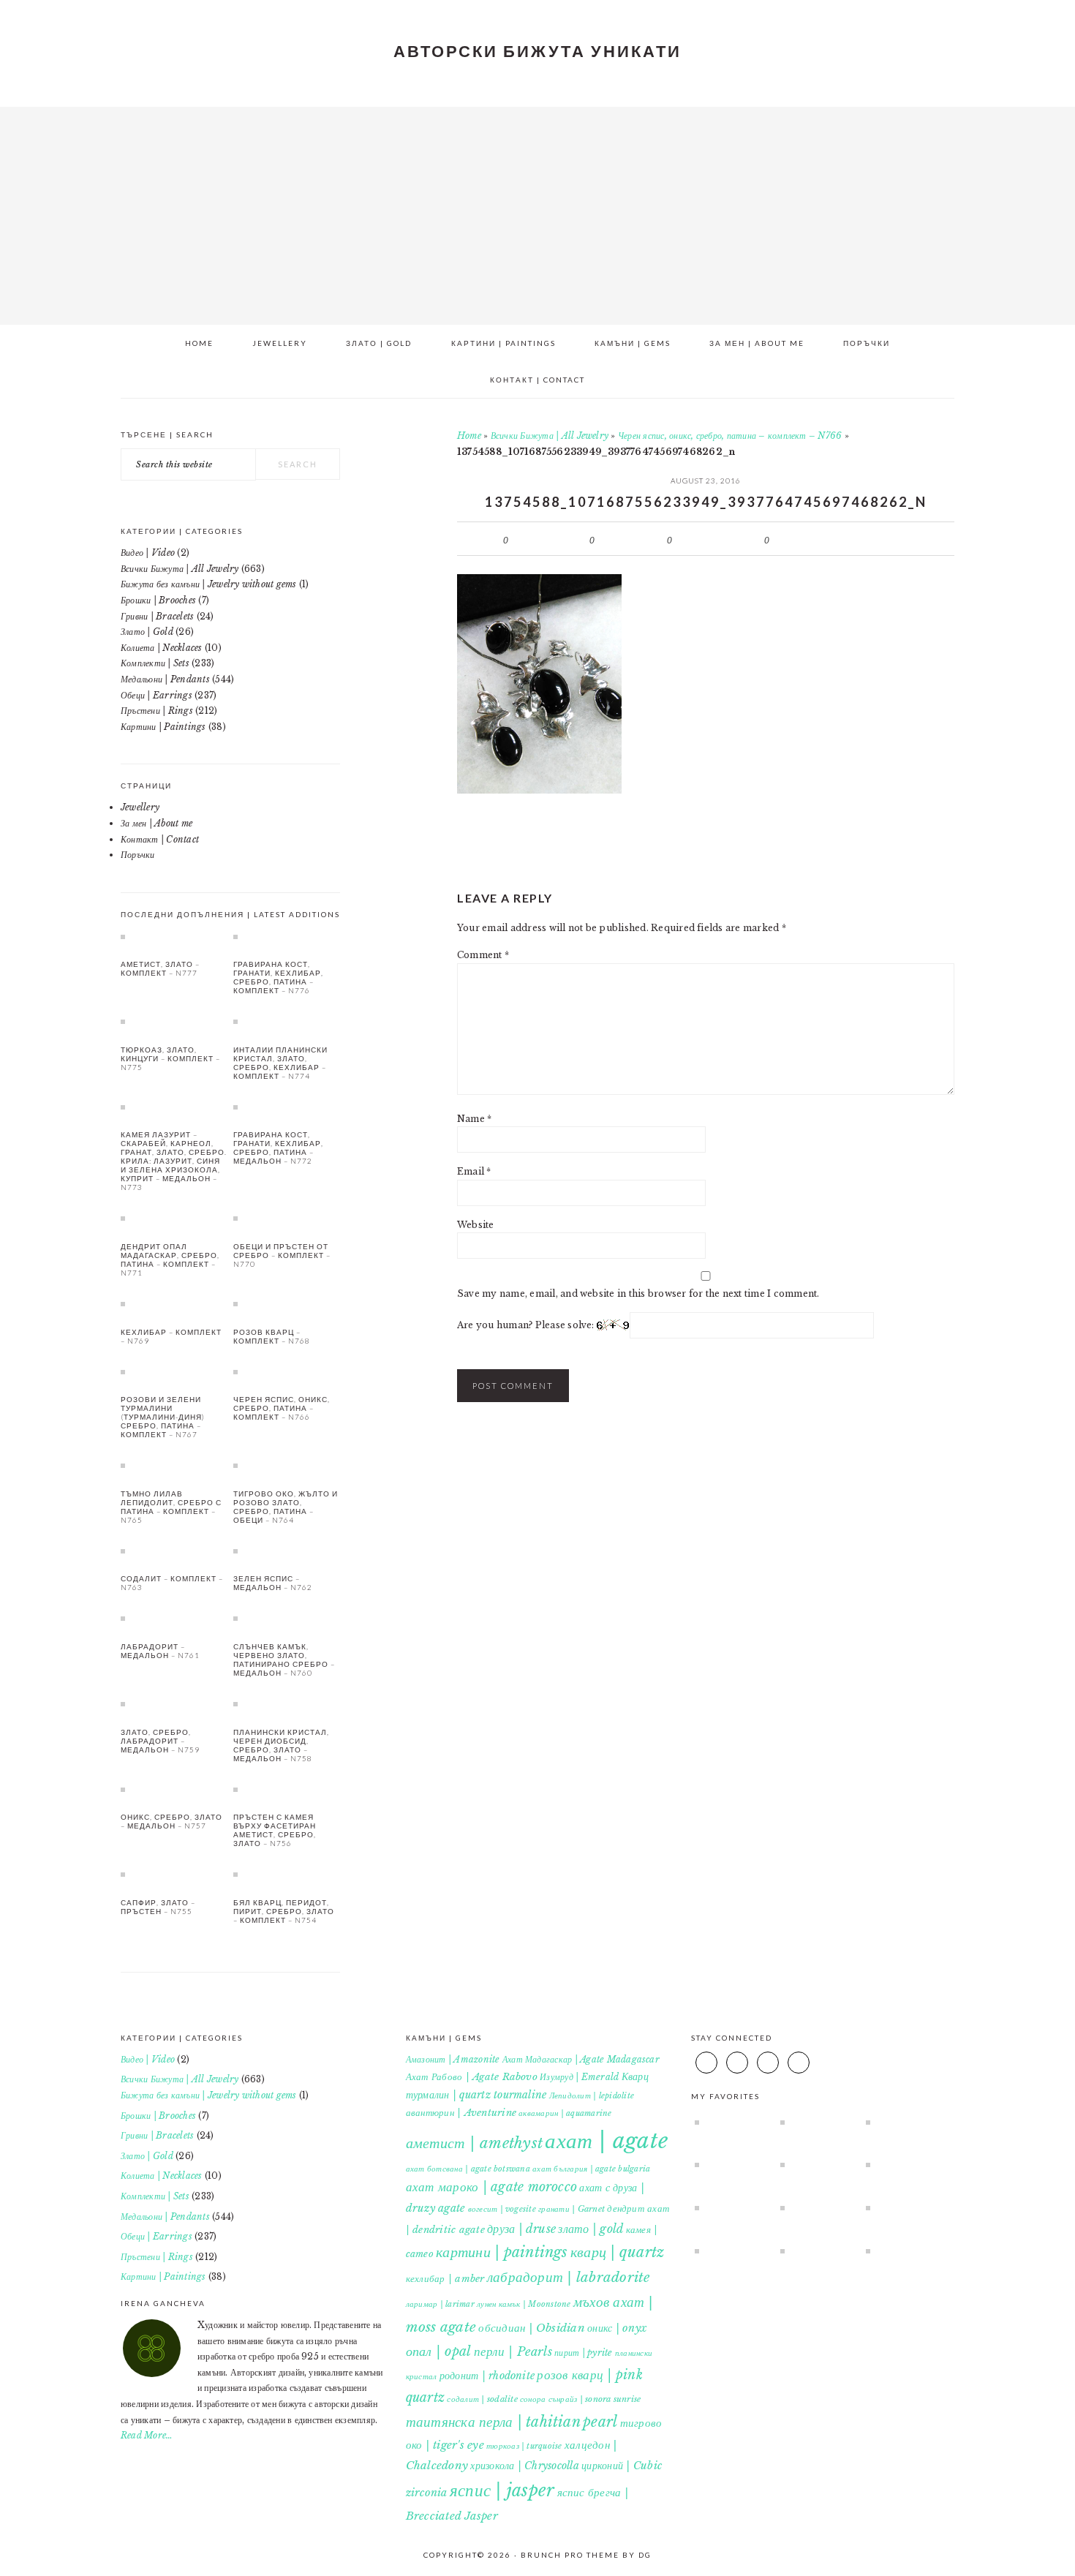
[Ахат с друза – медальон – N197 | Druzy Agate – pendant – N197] (816, 2122)
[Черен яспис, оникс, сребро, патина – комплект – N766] (287, 1371)
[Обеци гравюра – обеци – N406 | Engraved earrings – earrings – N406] (902, 2251)
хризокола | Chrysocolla (525, 2466)
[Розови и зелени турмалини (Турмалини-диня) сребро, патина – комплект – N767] (174, 1371)
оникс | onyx (617, 2328)
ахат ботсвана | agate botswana (468, 2169)
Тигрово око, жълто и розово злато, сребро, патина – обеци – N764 (286, 1507)
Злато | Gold (147, 632)
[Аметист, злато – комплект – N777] (174, 936)
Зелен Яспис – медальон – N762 (273, 1583)
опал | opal (439, 2351)
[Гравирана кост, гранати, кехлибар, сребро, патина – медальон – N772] (287, 1107)
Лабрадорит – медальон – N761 (160, 1651)
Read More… (147, 2435)
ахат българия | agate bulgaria (591, 2169)
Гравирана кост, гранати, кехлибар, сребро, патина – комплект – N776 (278, 977)
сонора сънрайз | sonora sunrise (580, 2399)
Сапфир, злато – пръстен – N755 (158, 1907)
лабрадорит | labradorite (569, 2277)
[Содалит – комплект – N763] (174, 1551)
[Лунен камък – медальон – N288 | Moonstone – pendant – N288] (731, 2207)
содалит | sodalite (482, 2399)
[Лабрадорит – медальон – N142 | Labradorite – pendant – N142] (902, 2207)
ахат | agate (606, 2141)
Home (469, 436)
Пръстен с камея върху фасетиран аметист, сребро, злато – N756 (275, 1830)
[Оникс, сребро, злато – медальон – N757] (174, 1789)
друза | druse (521, 2229)
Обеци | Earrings (156, 695)
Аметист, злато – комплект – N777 (160, 968)
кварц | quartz (617, 2252)
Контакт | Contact (160, 839)
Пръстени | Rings (157, 711)
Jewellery (140, 807)
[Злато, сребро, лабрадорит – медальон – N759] (174, 1703)
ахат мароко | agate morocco (491, 2187)
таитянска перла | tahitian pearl (512, 2422)
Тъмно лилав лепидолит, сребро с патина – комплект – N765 (171, 1507)
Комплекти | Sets (155, 663)
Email (474, 1171)
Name (474, 1119)
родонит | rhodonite (487, 2376)
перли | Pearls (513, 2351)
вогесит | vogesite (502, 2209)
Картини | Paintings (163, 727)
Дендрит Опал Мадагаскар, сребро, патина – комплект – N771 (170, 1259)
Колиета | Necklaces (162, 648)
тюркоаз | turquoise (524, 2446)
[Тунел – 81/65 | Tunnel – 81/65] (902, 2164)
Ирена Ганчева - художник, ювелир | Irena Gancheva (537, 211)
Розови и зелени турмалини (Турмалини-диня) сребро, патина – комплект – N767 (163, 1417)
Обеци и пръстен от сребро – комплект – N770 (282, 1255)
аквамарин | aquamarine (565, 2113)
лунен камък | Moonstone (524, 2304)
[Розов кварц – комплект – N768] (287, 1303)
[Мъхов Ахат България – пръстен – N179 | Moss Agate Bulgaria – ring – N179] (731, 2251)
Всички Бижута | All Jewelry (550, 436)
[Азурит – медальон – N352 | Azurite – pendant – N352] (731, 2164)
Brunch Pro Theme (570, 2555)
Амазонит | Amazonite (453, 2059)
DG (645, 2555)
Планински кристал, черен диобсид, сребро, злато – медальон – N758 (281, 1745)
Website (476, 1225)
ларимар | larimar (440, 2304)
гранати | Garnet (572, 2209)
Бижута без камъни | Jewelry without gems (209, 584)
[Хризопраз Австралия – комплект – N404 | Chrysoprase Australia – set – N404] (816, 2251)
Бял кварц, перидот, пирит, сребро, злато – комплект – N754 (284, 1911)
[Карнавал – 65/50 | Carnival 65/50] (816, 2207)
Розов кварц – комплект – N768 (272, 1336)
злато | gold (591, 2229)
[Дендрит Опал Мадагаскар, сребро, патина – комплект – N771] (174, 1218)
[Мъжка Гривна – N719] (902, 2122)
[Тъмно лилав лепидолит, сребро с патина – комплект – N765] (174, 1465)
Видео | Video (148, 553)
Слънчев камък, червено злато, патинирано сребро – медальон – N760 (284, 1660)
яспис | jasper (502, 2490)
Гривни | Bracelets (157, 616)
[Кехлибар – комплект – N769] (174, 1303)
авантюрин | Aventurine (461, 2113)
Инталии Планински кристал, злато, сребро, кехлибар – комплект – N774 (280, 1063)
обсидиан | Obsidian (532, 2328)
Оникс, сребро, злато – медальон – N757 (171, 1821)
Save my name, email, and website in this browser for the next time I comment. (638, 1293)
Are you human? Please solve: (527, 1325)
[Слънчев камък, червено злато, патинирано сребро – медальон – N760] (287, 1618)
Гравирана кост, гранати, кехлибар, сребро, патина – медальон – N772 (278, 1148)
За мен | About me (156, 823)
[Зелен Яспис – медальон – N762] (287, 1551)
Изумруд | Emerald (579, 2077)
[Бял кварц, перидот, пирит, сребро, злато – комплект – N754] (287, 1874)
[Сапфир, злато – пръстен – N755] (174, 1874)
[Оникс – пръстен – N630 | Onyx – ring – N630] (731, 2122)
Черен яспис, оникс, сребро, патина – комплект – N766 (730, 436)
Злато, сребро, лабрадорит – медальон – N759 (160, 1741)
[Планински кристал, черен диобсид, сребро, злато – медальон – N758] (287, 1703)
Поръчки (138, 855)
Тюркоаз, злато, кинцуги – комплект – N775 (170, 1058)
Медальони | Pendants (165, 679)
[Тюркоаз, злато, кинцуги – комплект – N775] (174, 1021)
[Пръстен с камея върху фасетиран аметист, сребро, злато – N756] (287, 1789)
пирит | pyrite (583, 2353)
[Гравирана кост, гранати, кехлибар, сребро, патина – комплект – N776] (287, 936)
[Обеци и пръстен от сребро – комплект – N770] (287, 1218)
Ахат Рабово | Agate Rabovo (472, 2077)
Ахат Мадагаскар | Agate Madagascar (581, 2059)
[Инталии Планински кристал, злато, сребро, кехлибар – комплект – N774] (287, 1021)
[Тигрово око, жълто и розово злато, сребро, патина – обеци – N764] (287, 1465)
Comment (483, 955)
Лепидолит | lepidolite (592, 2096)
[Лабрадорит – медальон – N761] (174, 1618)
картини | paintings (502, 2252)
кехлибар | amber (445, 2279)
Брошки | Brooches (158, 600)
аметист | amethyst (474, 2143)
